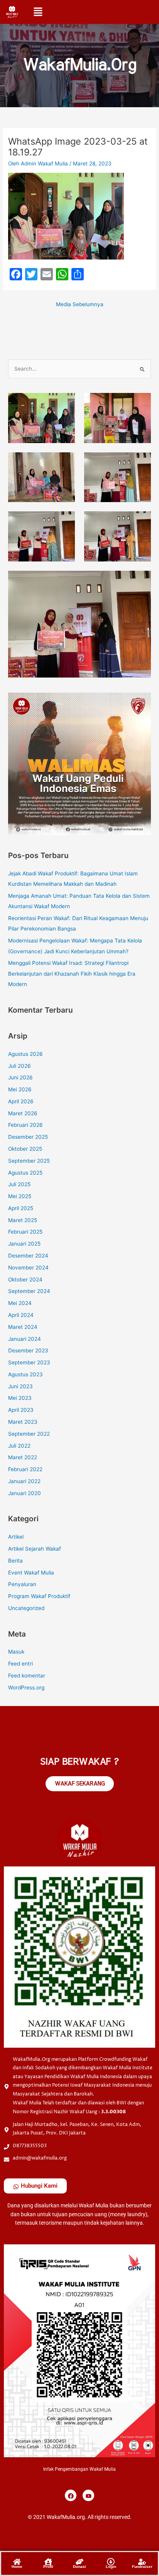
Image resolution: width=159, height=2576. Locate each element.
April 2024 (21, 1315)
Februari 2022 (25, 1469)
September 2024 (29, 1291)
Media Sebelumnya (80, 304)
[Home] (17, 2561)
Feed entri (20, 1664)
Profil (48, 2567)
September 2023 (29, 1362)
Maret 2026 (23, 1113)
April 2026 (21, 1101)
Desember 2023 (28, 1350)
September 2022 (29, 1434)
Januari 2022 (24, 1481)
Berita (15, 1561)
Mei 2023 (20, 1398)
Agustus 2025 (25, 1173)
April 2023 (21, 1410)
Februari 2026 (25, 1125)
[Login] (111, 2561)
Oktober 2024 (25, 1280)
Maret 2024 (23, 1327)
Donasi (79, 2567)
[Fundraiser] (142, 2561)
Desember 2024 (28, 1256)
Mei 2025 (20, 1196)
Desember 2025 (28, 1137)
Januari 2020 (25, 1493)
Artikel (16, 1537)
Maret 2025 (23, 1220)
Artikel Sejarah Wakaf (35, 1549)
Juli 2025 (19, 1184)
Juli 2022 (19, 1446)
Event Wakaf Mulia (31, 1573)
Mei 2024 (20, 1303)
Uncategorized (26, 1608)
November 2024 (28, 1268)
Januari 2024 (25, 1339)
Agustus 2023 (25, 1374)
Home (17, 2567)
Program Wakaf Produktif (39, 1596)
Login (111, 2567)
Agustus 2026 (25, 1054)
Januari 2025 (24, 1244)
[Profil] (48, 2561)
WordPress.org (26, 1688)
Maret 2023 (23, 1422)
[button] (38, 11)
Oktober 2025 (25, 1149)
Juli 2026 (19, 1066)
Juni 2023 (20, 1386)
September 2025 (29, 1161)
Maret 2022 (23, 1457)
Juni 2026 (20, 1077)
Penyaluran (22, 1584)
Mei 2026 (20, 1089)
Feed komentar (27, 1676)
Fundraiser (142, 2567)
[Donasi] (79, 2561)
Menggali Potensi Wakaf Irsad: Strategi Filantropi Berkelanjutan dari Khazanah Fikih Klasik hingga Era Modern (72, 974)
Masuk (16, 1652)
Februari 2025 (25, 1232)
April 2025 (21, 1208)
